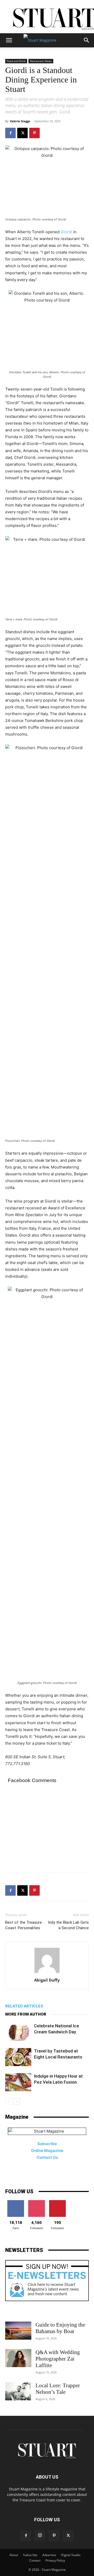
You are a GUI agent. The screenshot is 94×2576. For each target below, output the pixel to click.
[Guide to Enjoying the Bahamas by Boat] (18, 2331)
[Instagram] (40, 2535)
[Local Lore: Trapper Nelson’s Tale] (18, 2391)
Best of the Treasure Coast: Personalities (23, 1925)
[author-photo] (47, 1973)
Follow (37, 2202)
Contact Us (47, 2157)
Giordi (66, 232)
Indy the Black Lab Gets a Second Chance (68, 1925)
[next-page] (17, 2102)
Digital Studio (71, 2555)
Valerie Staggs (20, 121)
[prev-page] (8, 2102)
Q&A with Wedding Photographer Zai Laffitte (58, 2359)
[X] (22, 133)
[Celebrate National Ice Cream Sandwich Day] (18, 2032)
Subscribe (30, 2555)
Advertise (49, 2555)
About (14, 2555)
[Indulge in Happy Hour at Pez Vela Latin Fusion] (18, 2082)
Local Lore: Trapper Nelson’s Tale (58, 2389)
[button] (9, 40)
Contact (35, 2560)
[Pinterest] (34, 133)
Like (16, 2202)
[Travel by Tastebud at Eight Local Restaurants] (18, 2057)
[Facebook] (10, 133)
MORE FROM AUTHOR (26, 2014)
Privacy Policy (55, 2560)
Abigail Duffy (47, 1980)
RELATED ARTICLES (24, 2006)
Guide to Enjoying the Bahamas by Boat (60, 2328)
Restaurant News (41, 61)
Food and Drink (16, 61)
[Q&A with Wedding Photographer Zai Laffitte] (18, 2358)
